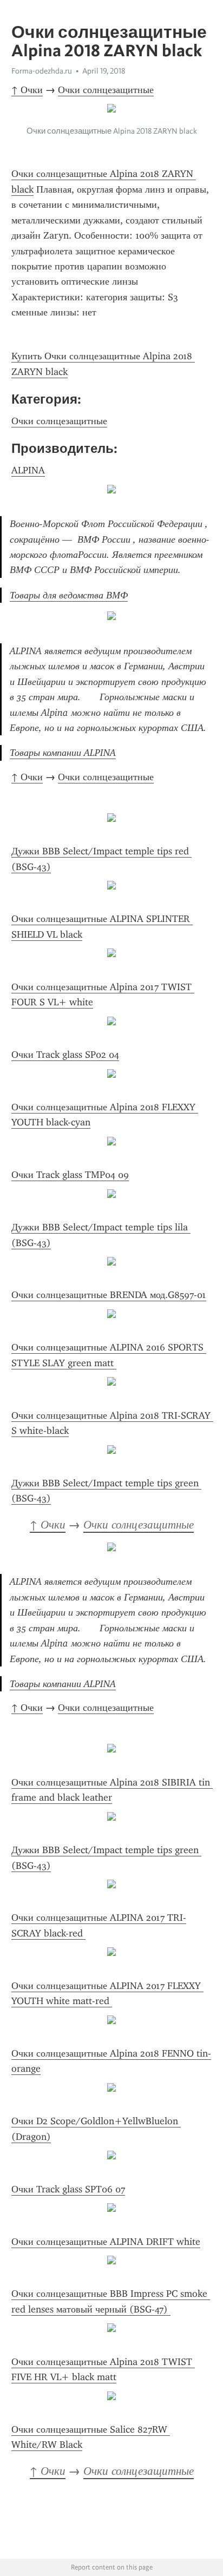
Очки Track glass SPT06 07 (68, 2189)
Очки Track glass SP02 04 (65, 1055)
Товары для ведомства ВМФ (69, 595)
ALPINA (28, 470)
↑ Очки (27, 90)
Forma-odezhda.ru (42, 71)
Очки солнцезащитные (106, 90)
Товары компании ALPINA (63, 753)
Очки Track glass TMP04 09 (70, 1175)
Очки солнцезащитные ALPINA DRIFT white (106, 2242)
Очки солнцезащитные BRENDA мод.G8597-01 (109, 1295)
